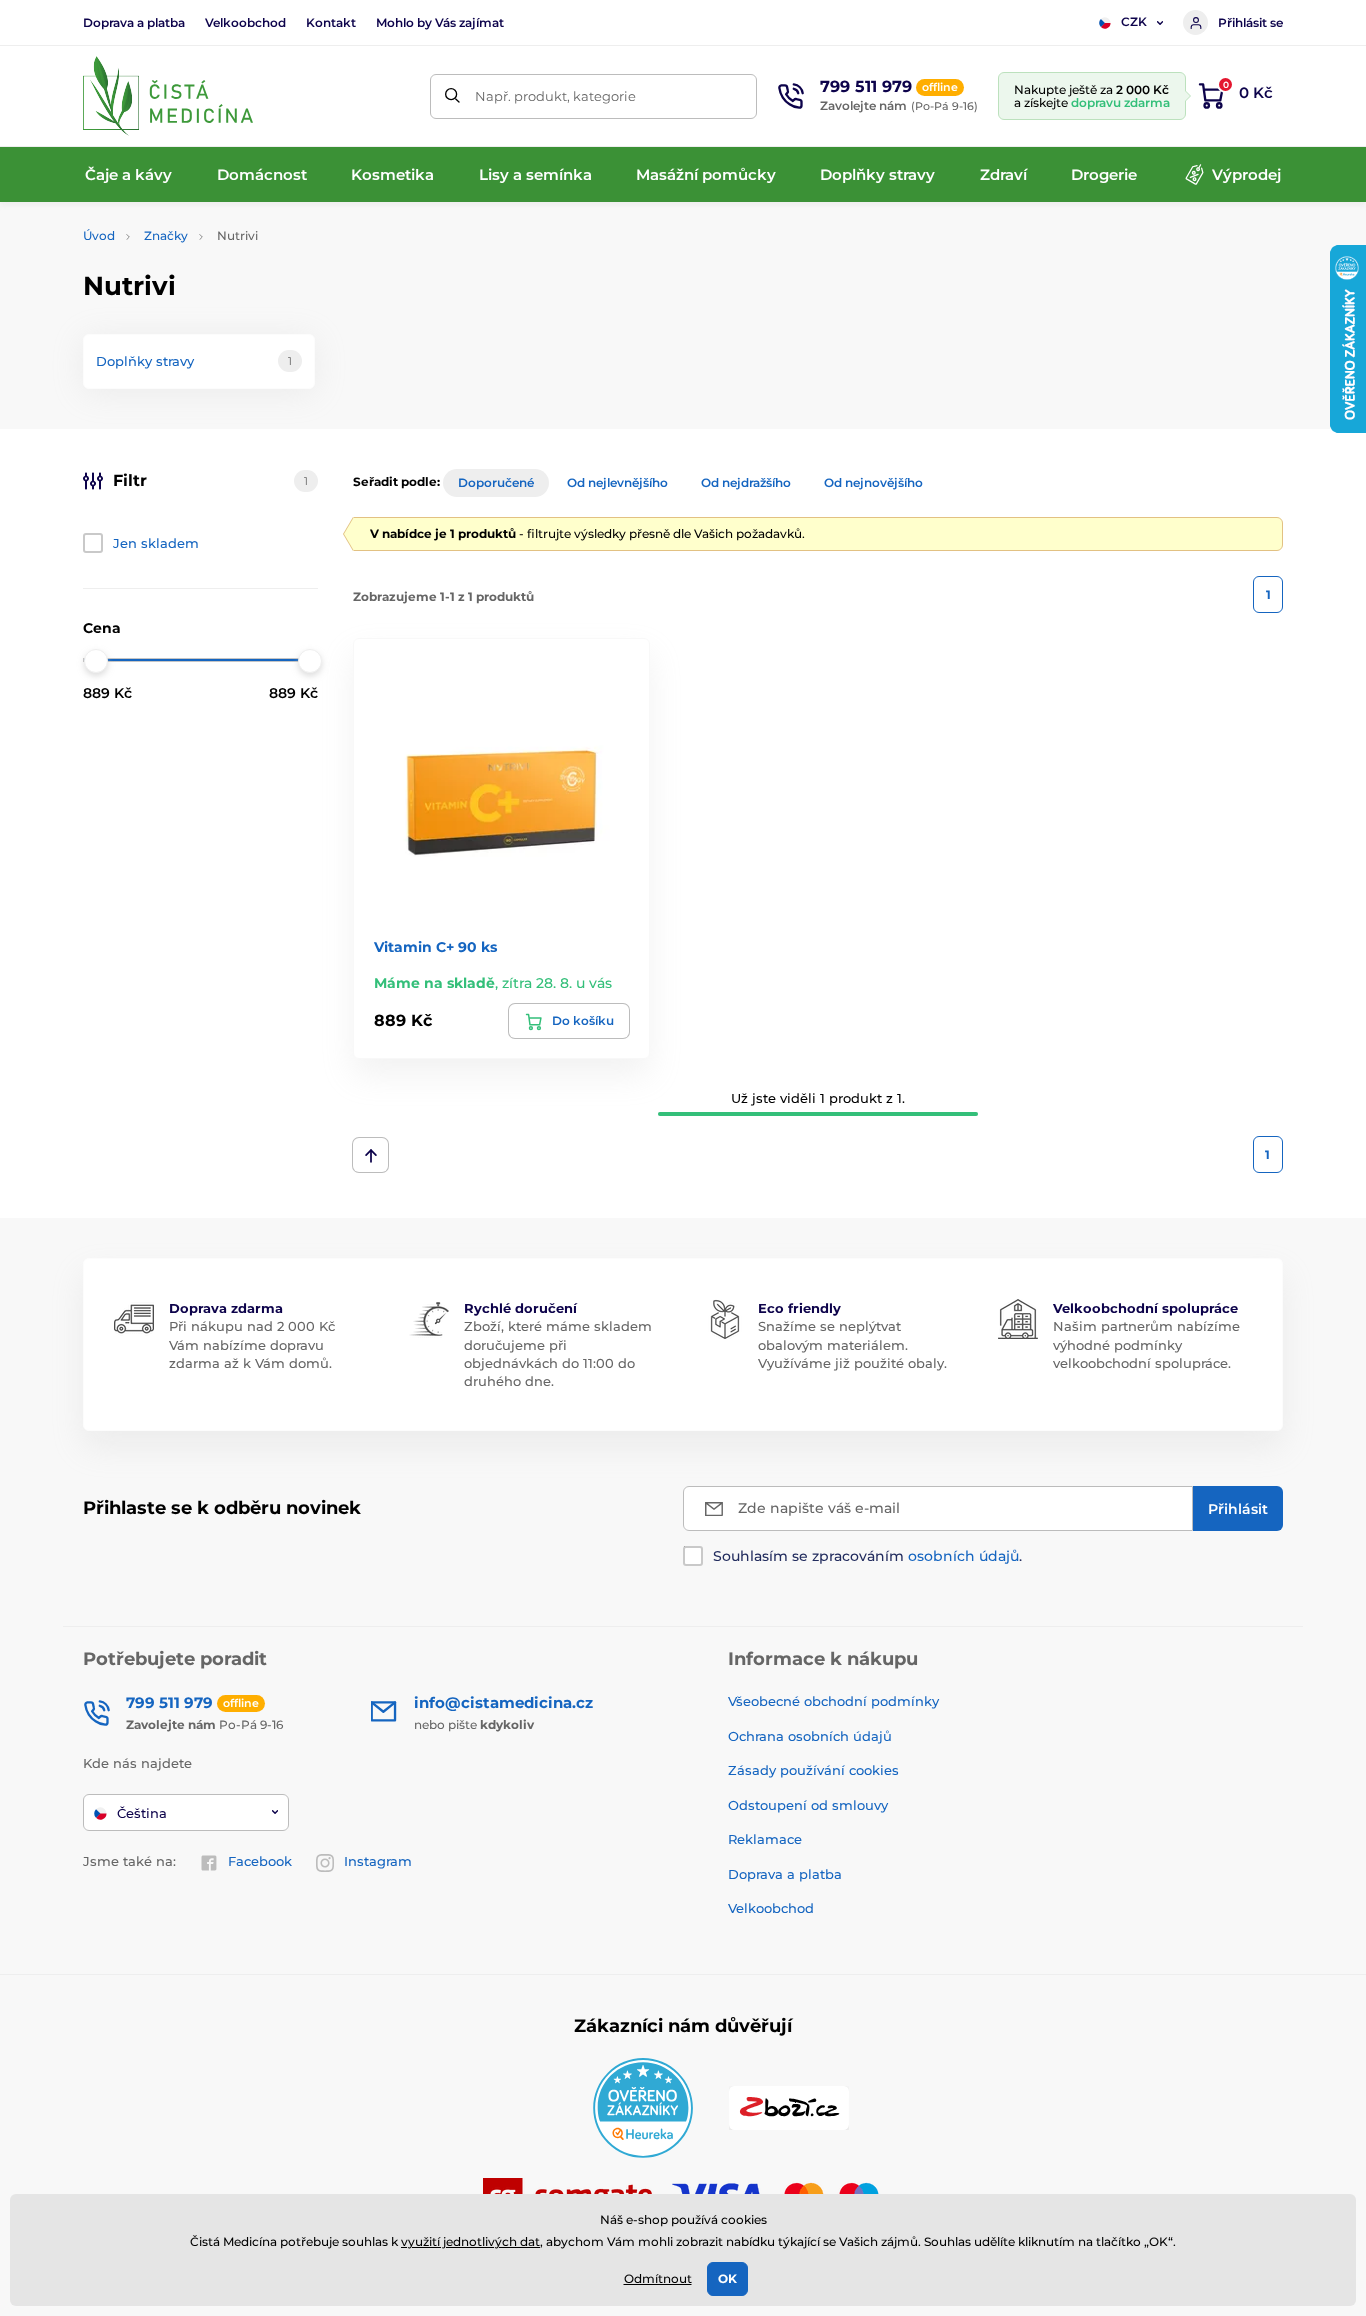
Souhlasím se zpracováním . (867, 1556)
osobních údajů (963, 1556)
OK (727, 2278)
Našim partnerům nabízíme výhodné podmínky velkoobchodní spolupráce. (1146, 1344)
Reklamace (765, 1839)
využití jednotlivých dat (470, 2241)
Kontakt (331, 22)
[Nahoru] (370, 1155)
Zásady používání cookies (813, 1770)
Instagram (378, 1861)
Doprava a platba (134, 22)
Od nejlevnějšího (617, 482)
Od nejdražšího (746, 482)
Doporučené (496, 482)
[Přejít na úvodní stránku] (168, 96)
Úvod (99, 235)
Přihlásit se (1250, 22)
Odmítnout (658, 2278)
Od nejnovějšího (873, 482)
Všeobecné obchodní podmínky (833, 1701)
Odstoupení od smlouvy (808, 1805)
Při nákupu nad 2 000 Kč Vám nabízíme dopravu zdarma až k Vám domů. (252, 1344)
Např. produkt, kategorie (555, 96)
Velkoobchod (245, 22)
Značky (166, 235)
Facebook (260, 1861)
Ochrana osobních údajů (810, 1736)
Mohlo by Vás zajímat (440, 22)
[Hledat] (452, 96)
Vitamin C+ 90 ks (435, 947)
